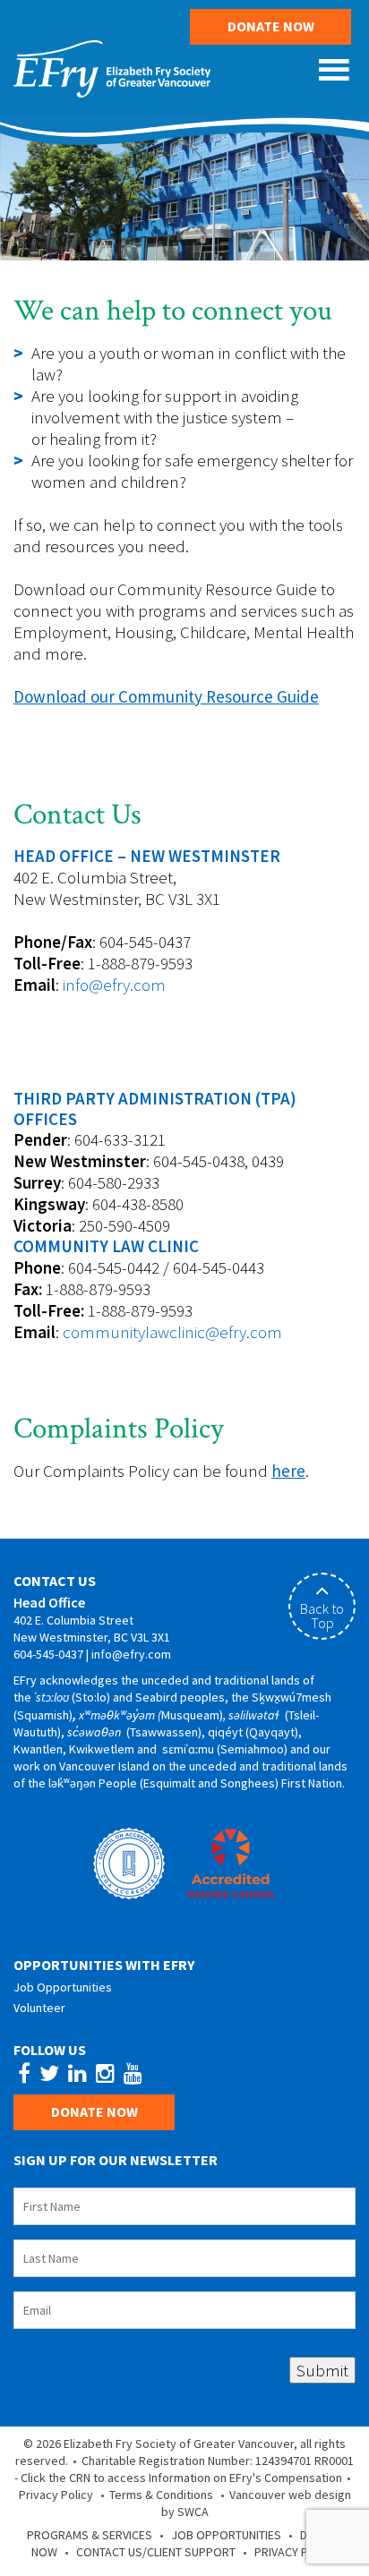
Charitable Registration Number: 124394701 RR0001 (218, 2461)
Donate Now (271, 26)
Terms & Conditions (161, 2495)
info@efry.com (114, 985)
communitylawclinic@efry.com (172, 1332)
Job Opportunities (63, 1987)
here (288, 1471)
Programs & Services (90, 2535)
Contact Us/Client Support (156, 2552)
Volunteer (39, 2008)
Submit (322, 2370)
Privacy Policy (56, 2495)
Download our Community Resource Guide (166, 696)
